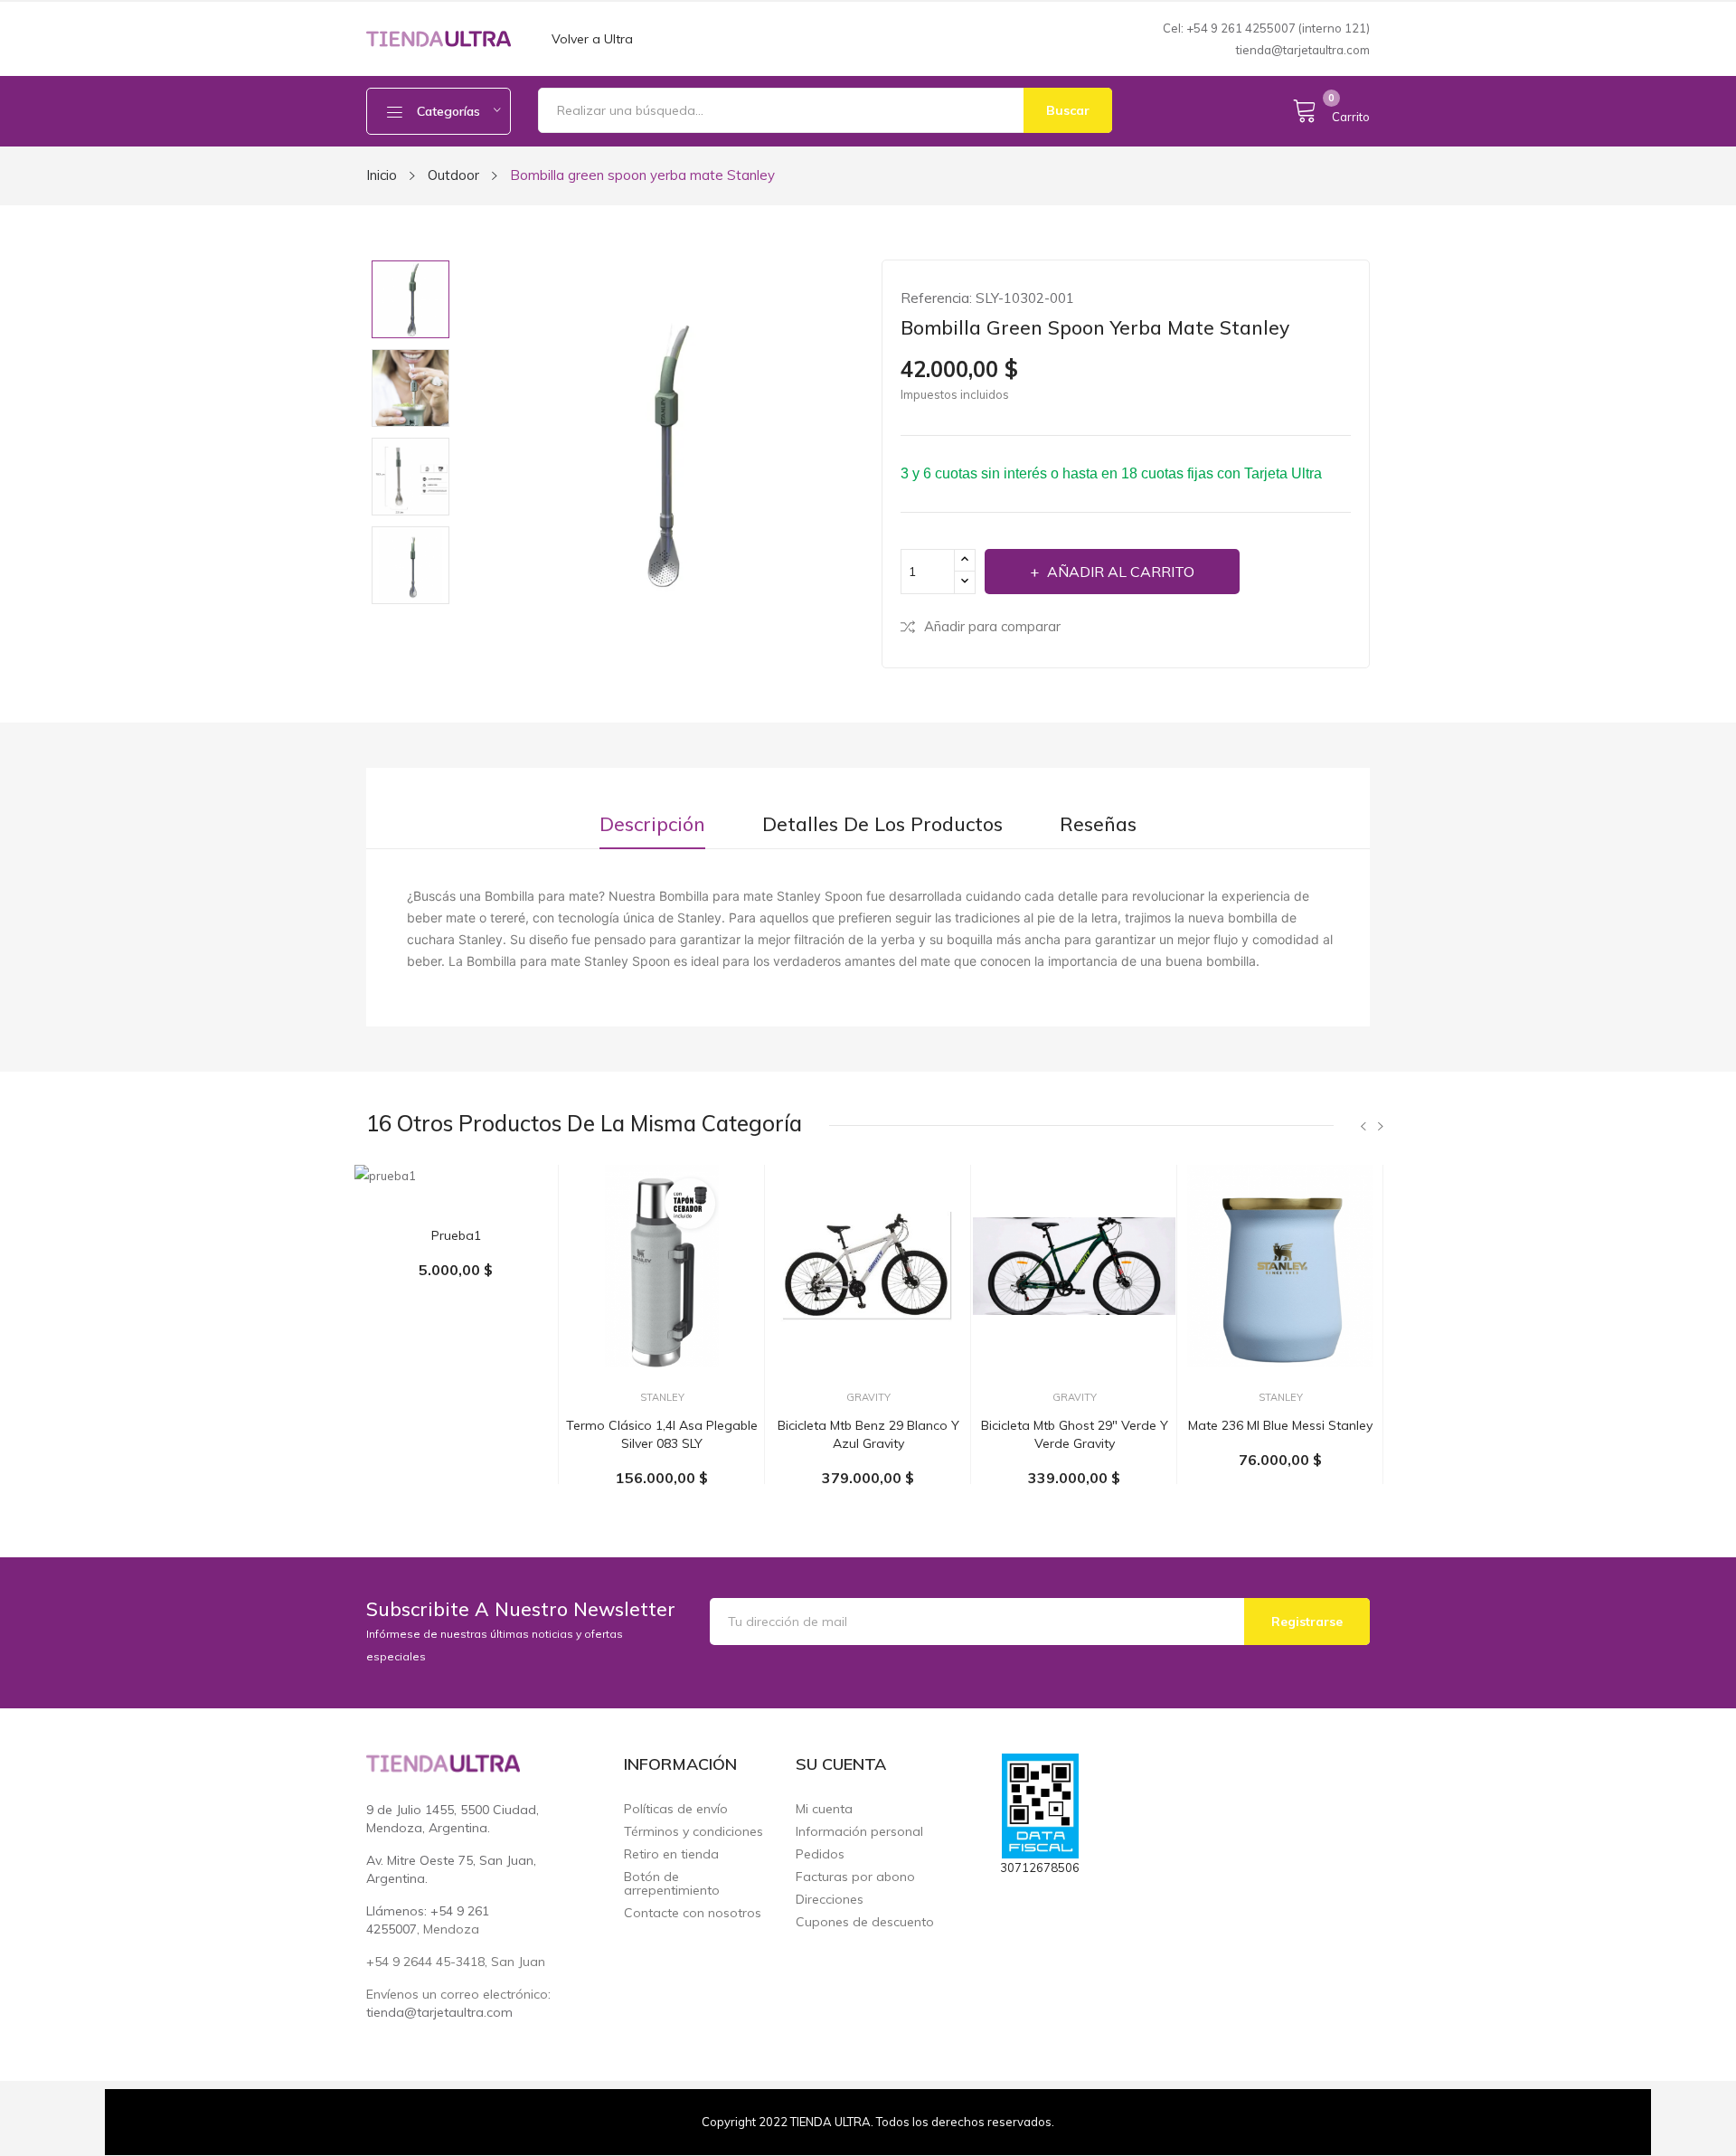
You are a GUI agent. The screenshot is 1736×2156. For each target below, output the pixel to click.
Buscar (1068, 110)
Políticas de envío (676, 1809)
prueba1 (456, 1235)
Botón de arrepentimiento (672, 1884)
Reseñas (1098, 824)
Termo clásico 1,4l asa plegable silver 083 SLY (662, 1434)
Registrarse (1307, 1622)
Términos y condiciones (693, 1832)
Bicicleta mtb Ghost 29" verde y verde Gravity (1075, 1434)
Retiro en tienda (671, 1854)
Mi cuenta (824, 1809)
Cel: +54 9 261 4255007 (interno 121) (1266, 28)
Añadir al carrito (1121, 572)
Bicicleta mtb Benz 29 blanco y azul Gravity (868, 1434)
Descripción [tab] (652, 824)
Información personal (859, 1832)
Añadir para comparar (992, 626)
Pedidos (820, 1854)
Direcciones (830, 1900)
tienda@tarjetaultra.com (1303, 50)
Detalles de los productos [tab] (882, 824)
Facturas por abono (855, 1877)
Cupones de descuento (865, 1922)
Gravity (868, 1398)
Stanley (662, 1398)
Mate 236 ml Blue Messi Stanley (1280, 1425)
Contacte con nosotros (693, 1913)
